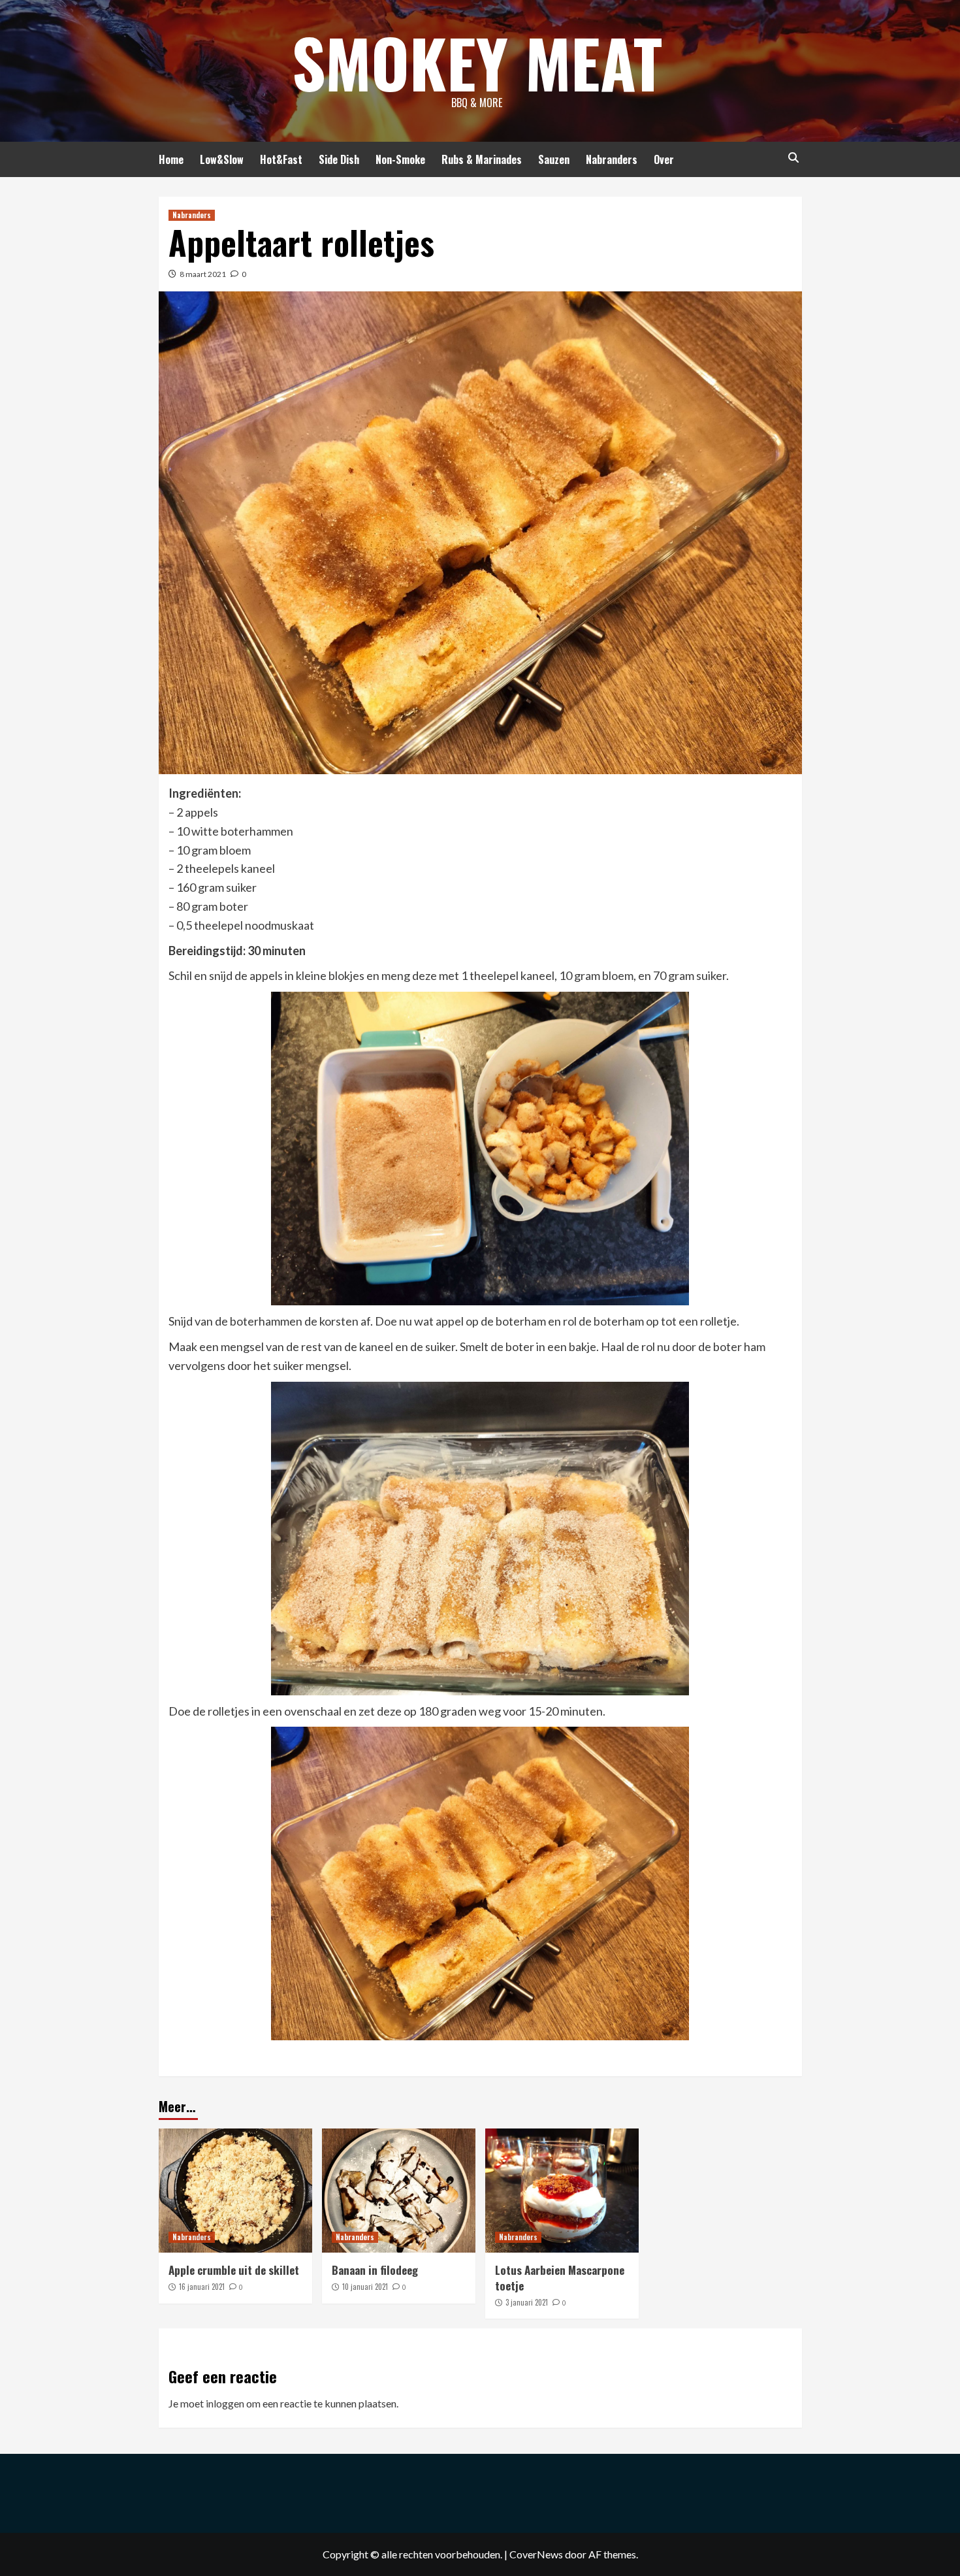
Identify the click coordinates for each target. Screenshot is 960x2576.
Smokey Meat (477, 62)
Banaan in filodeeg (375, 2270)
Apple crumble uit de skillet (234, 2270)
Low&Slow (222, 159)
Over (664, 159)
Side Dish (339, 159)
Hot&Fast (281, 159)
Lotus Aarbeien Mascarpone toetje (560, 2278)
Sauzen (554, 159)
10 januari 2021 (365, 2287)
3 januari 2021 (527, 2302)
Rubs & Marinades (482, 159)
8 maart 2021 (203, 274)
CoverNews (536, 2554)
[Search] (794, 158)
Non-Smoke (400, 159)
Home (171, 159)
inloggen (225, 2403)
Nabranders (612, 159)
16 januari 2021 (202, 2287)
